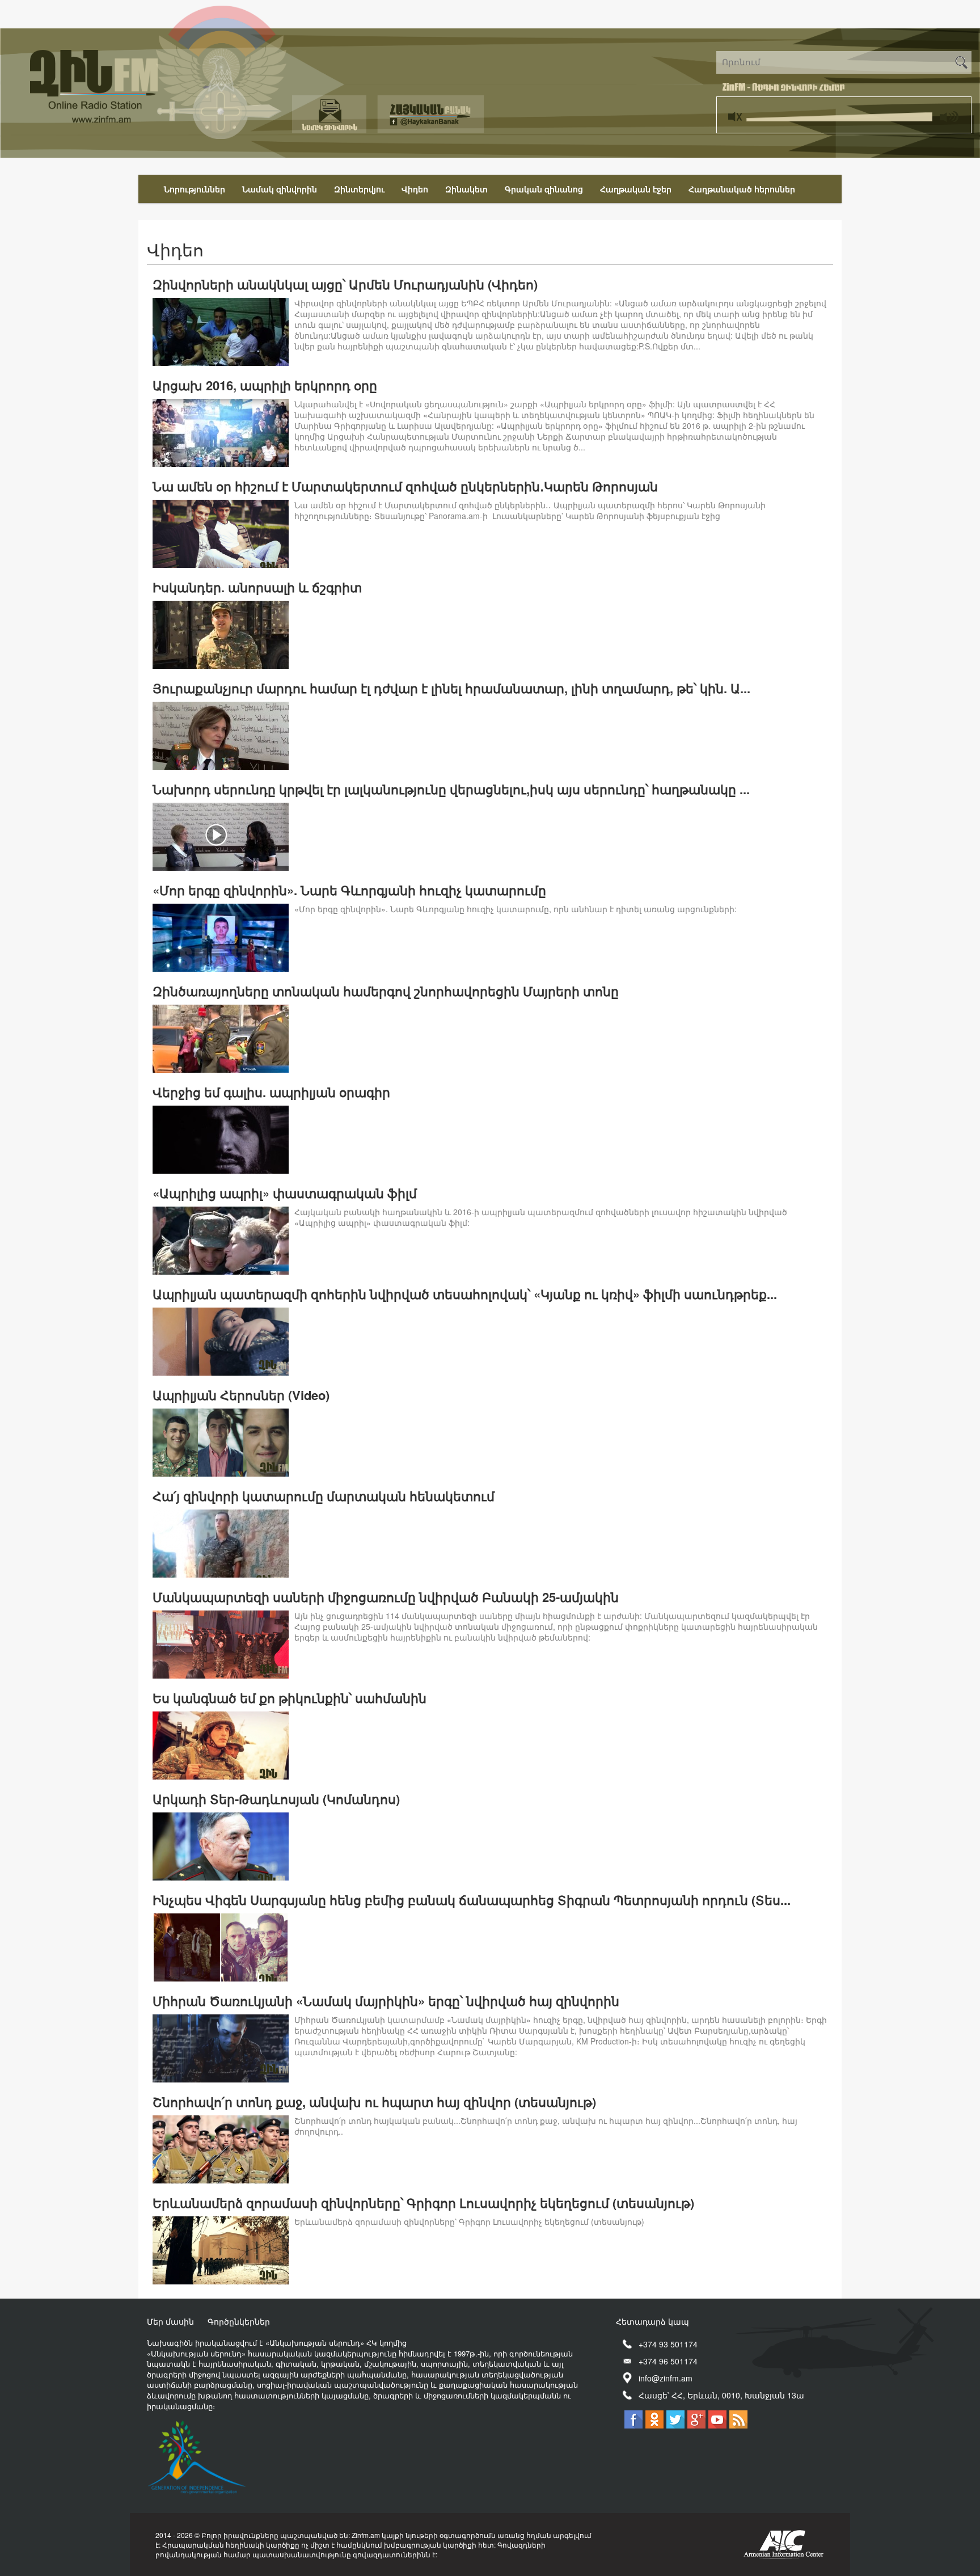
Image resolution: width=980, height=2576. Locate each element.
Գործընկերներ (239, 2321)
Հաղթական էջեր (636, 189)
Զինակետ (466, 189)
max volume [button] (948, 113)
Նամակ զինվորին (280, 189)
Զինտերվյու (359, 189)
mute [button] (737, 113)
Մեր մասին (170, 2321)
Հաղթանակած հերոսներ (742, 189)
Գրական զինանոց (544, 189)
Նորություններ (195, 189)
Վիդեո (415, 189)
